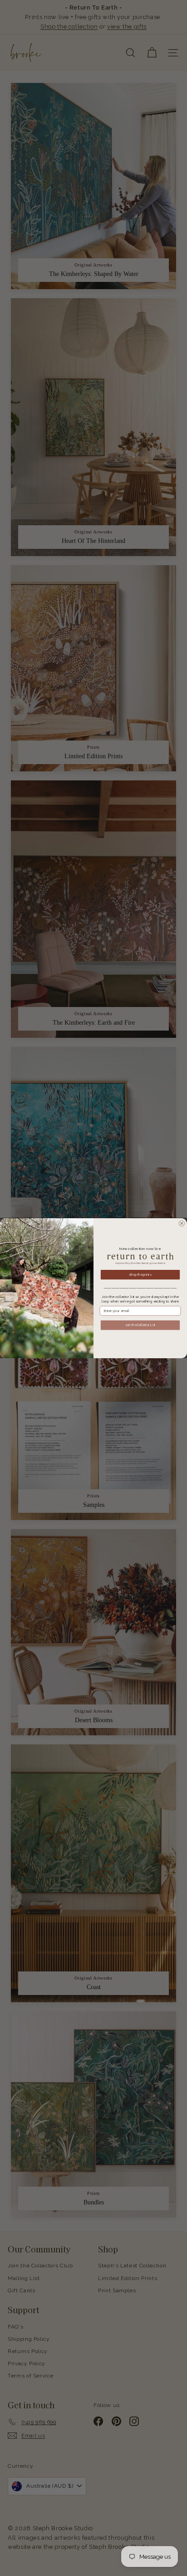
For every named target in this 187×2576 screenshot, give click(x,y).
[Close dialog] (182, 1223)
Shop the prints (140, 1274)
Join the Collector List (140, 1325)
